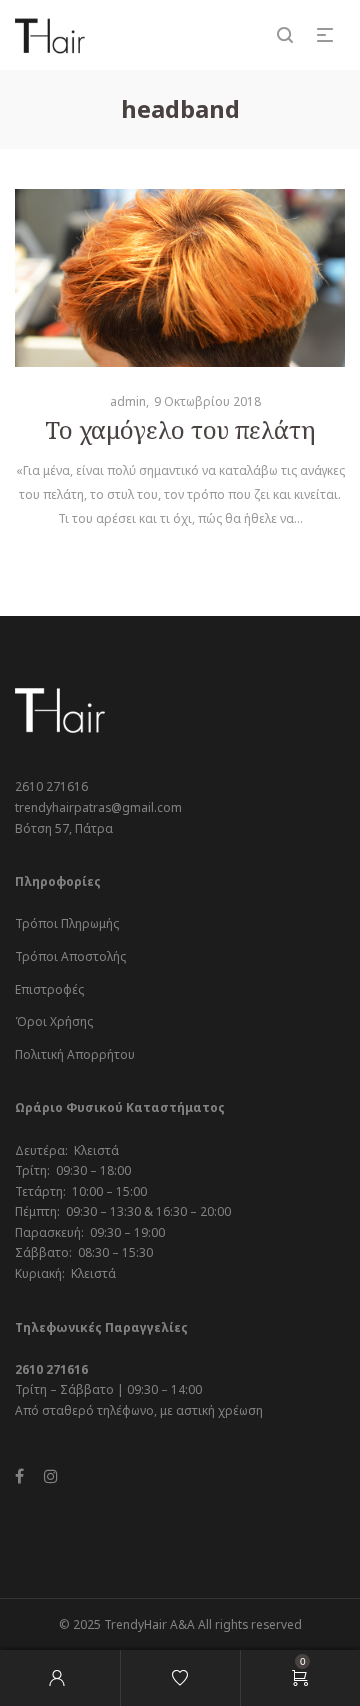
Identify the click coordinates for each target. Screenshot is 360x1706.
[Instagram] (51, 1476)
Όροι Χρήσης (54, 1021)
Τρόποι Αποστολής (70, 956)
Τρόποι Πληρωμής (67, 923)
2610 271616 (51, 786)
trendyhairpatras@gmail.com (98, 807)
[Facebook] (19, 1476)
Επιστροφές (49, 989)
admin (120, 401)
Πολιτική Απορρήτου (75, 1054)
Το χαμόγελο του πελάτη (180, 429)
